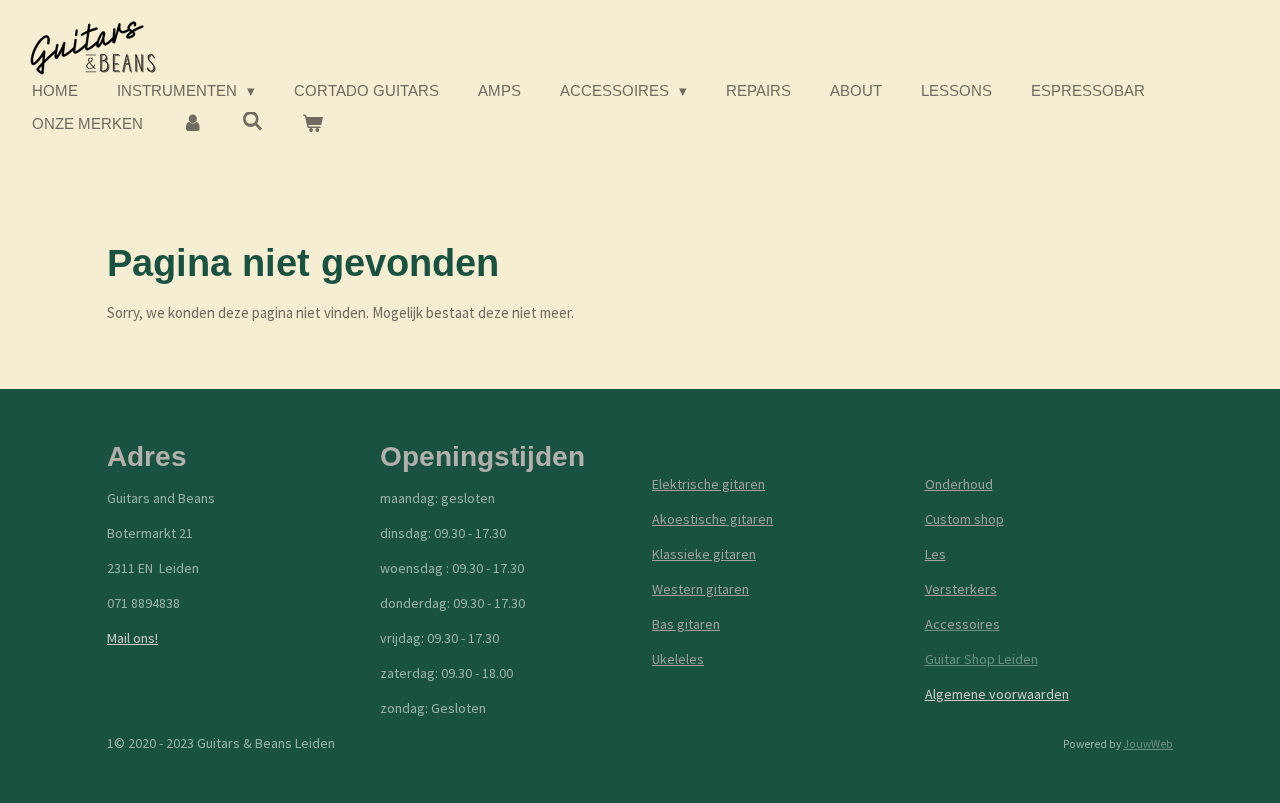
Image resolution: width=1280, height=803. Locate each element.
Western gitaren (700, 589)
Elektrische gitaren (708, 484)
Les (935, 554)
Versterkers (961, 589)
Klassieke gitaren (704, 554)
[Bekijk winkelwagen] (312, 124)
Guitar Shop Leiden (981, 659)
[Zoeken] (252, 121)
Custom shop (964, 519)
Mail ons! (132, 638)
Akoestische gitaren (712, 519)
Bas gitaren (686, 624)
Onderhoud (959, 484)
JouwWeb (1148, 744)
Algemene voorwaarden (997, 694)
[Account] (192, 124)
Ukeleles (678, 659)
